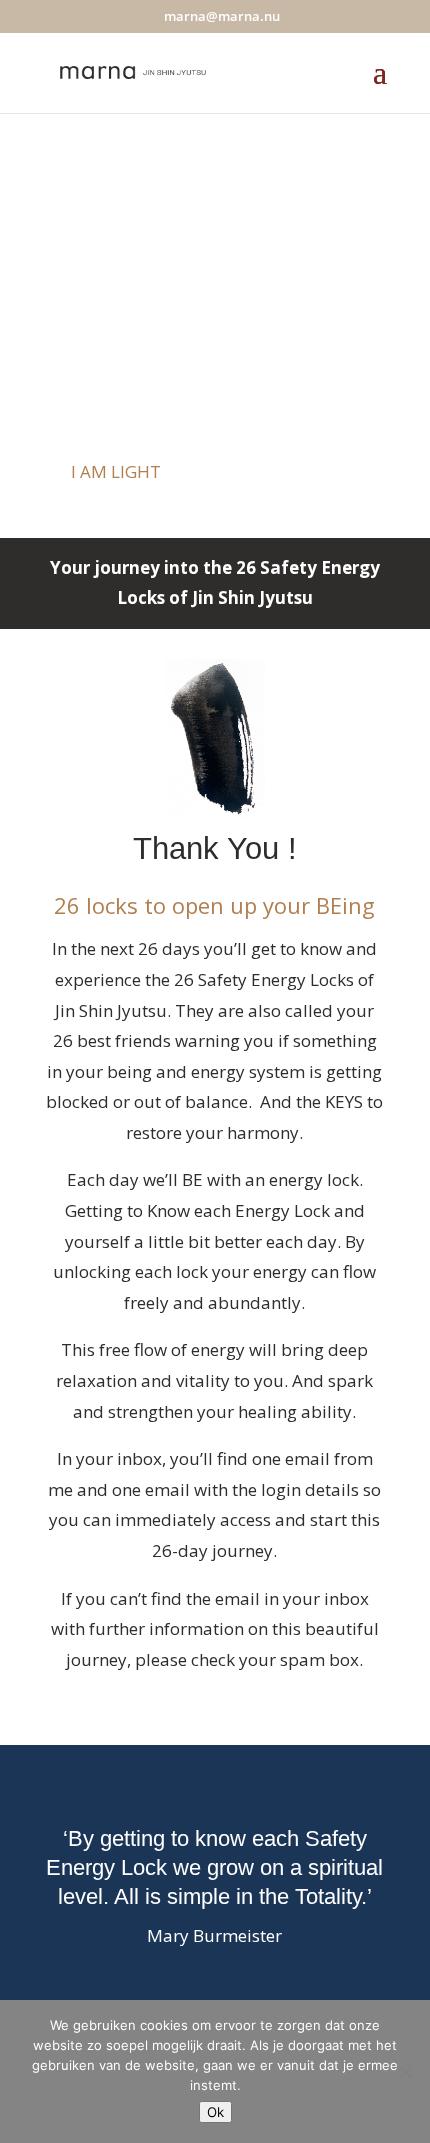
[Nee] (405, 2072)
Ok (215, 2112)
